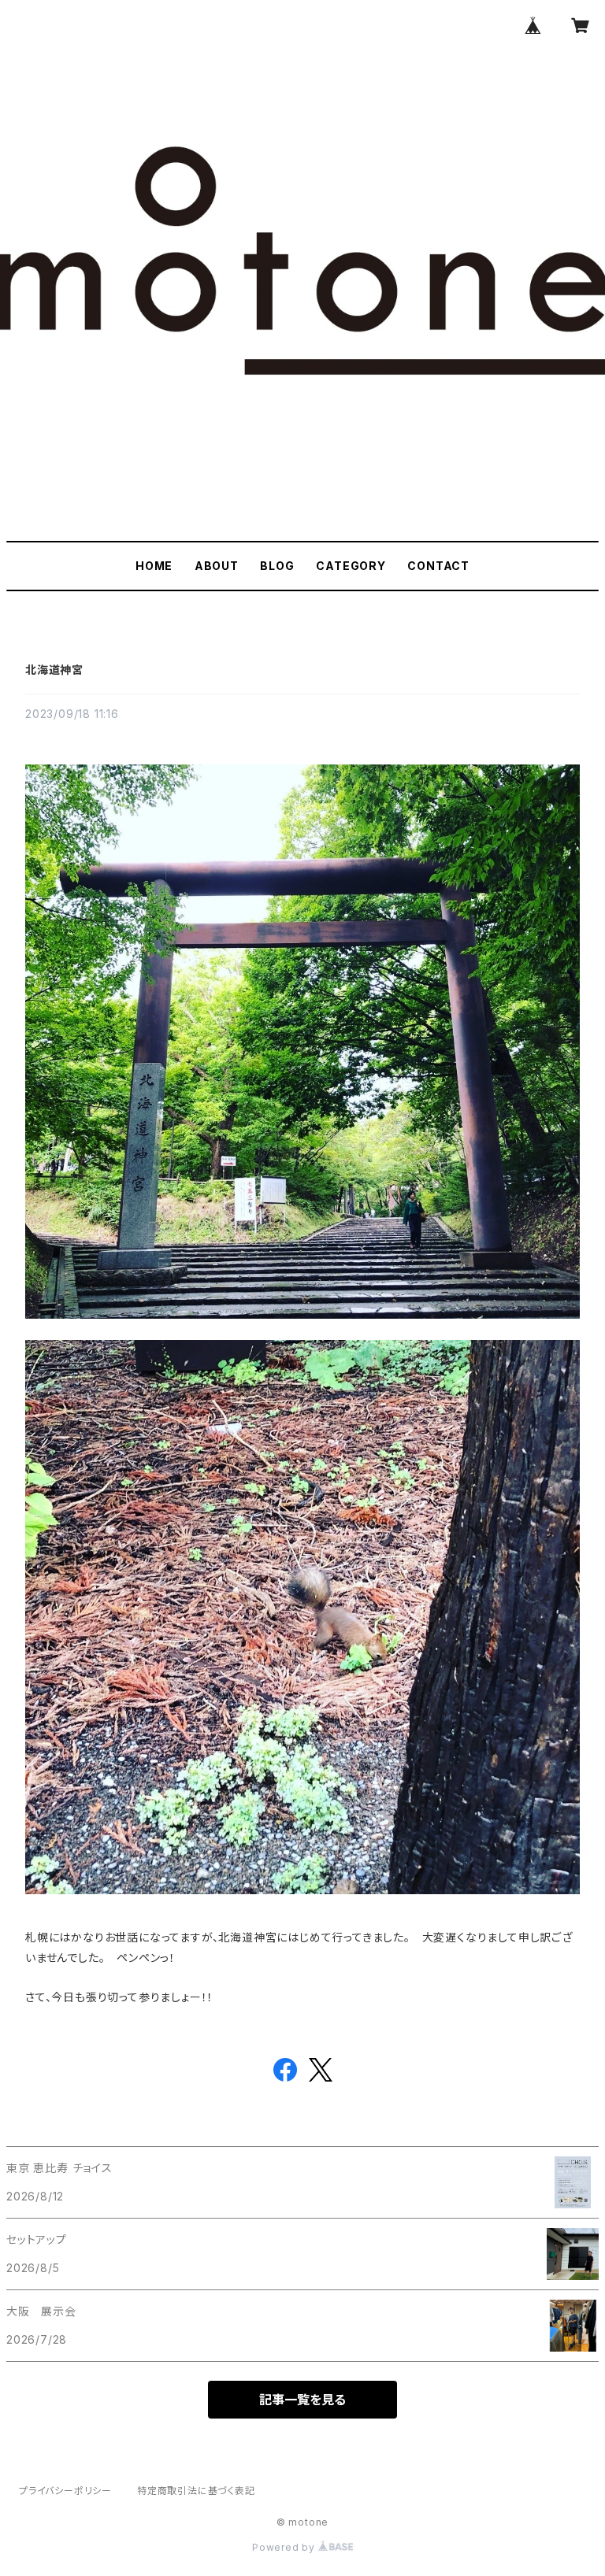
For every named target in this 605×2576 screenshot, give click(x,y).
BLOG (277, 566)
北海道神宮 (54, 670)
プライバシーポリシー (65, 2491)
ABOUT (217, 566)
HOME (154, 566)
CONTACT (438, 566)
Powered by (285, 2547)
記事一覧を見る (302, 2400)
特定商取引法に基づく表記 (196, 2491)
